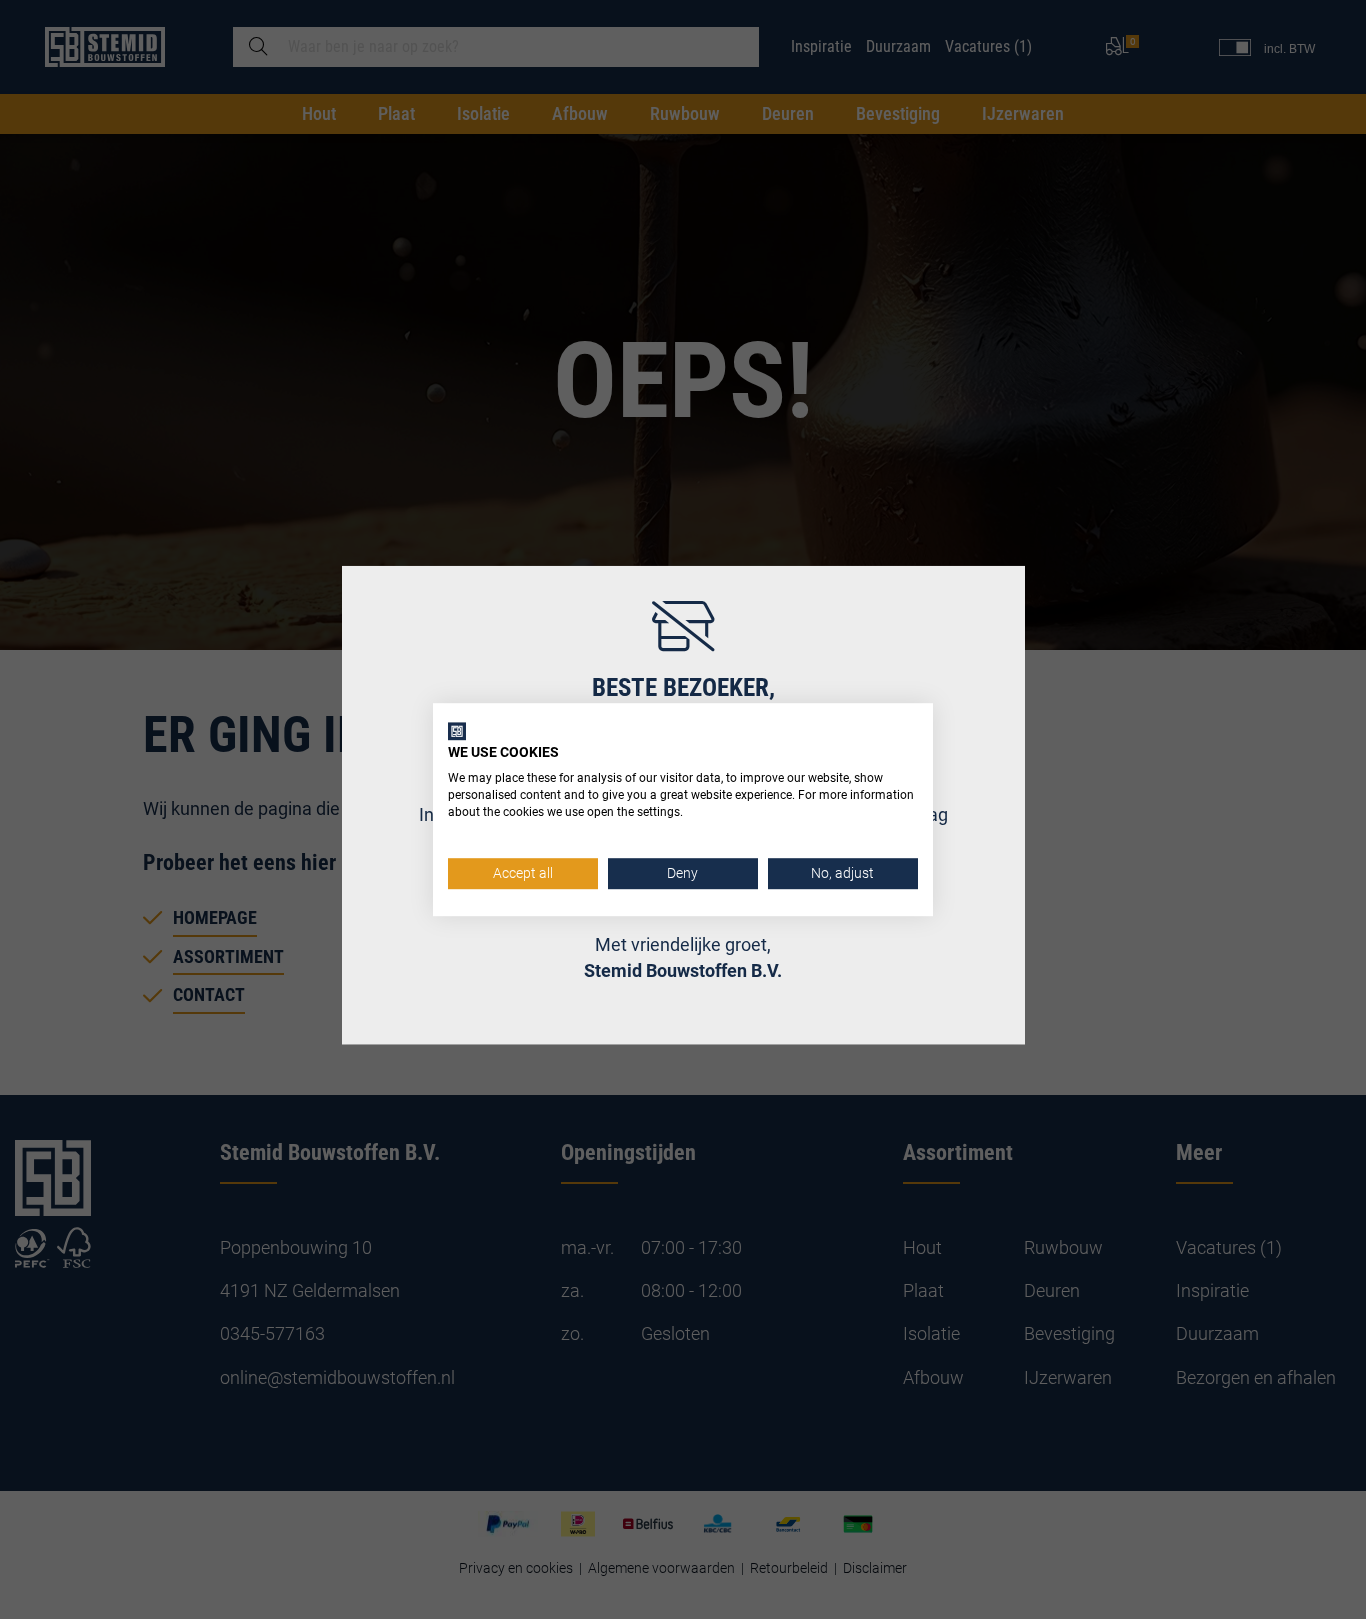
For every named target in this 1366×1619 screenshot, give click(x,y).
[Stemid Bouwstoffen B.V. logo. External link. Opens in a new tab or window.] (457, 731)
